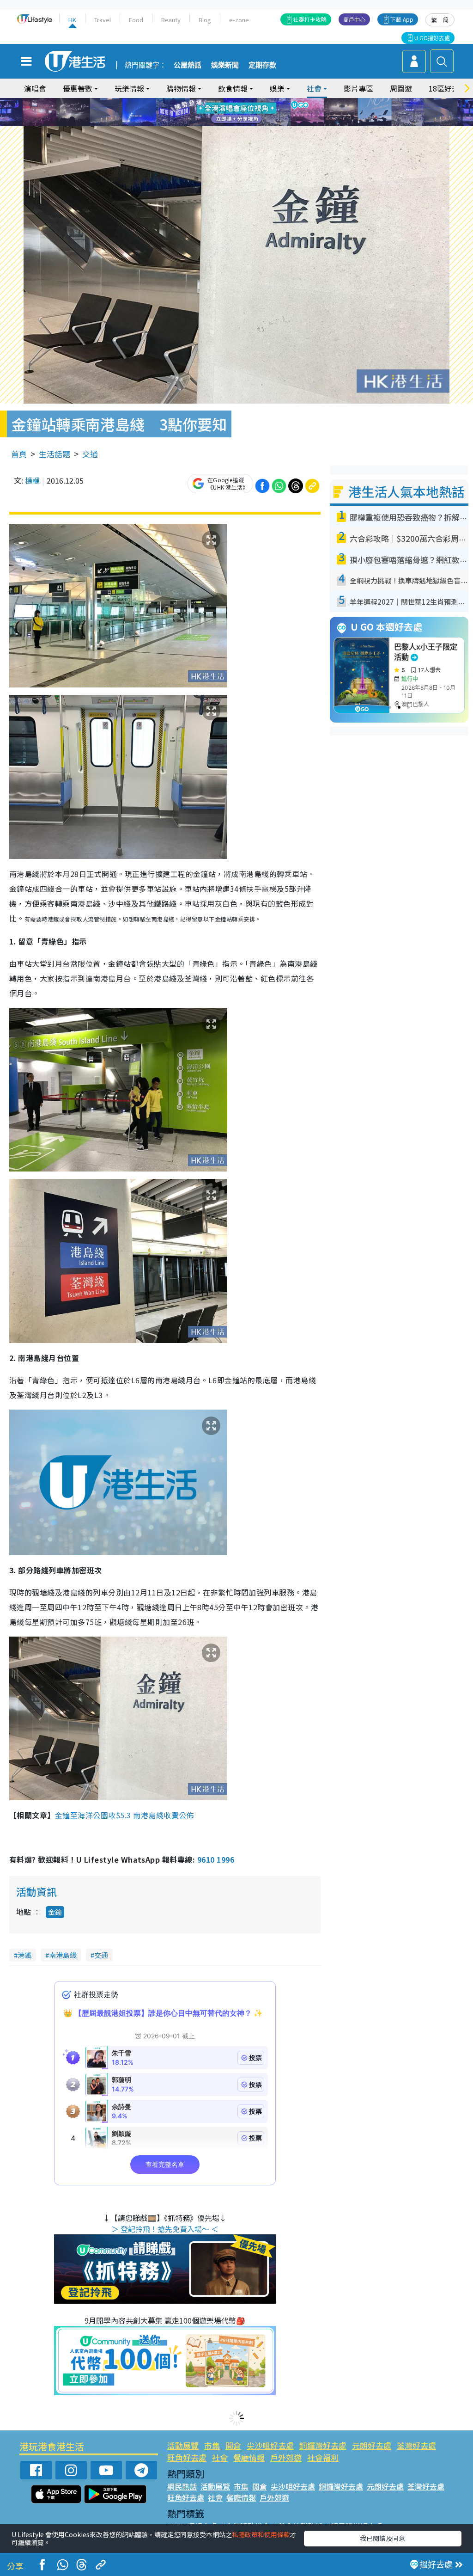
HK (72, 20)
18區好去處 (448, 88)
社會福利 (323, 2457)
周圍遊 (401, 88)
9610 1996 (216, 1859)
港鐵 (24, 1955)
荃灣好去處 (416, 2445)
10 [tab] (243, 112)
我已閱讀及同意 (382, 2538)
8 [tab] (225, 112)
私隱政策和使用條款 (261, 2534)
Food (136, 20)
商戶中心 (354, 19)
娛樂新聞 (225, 65)
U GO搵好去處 (432, 38)
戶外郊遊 (286, 2457)
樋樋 (32, 480)
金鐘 (55, 1912)
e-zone (239, 20)
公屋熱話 (188, 65)
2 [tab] (225, 101)
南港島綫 (63, 1955)
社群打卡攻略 (310, 19)
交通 (90, 454)
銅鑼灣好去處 (323, 2445)
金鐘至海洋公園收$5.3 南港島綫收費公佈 (124, 1815)
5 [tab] (253, 101)
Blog (205, 20)
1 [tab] (216, 101)
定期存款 (262, 65)
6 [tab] (262, 101)
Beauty (171, 20)
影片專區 (358, 88)
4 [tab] (243, 101)
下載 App (402, 19)
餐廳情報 (249, 2457)
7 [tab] (216, 112)
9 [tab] (234, 112)
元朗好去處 (372, 2445)
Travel (103, 20)
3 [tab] (234, 101)
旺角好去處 (187, 2457)
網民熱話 (182, 2486)
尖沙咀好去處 (270, 2445)
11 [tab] (253, 112)
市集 (212, 2445)
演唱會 (35, 88)
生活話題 (55, 454)
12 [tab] (262, 112)
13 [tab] (239, 123)
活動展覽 (183, 2445)
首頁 (19, 454)
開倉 (233, 2445)
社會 (220, 2457)
